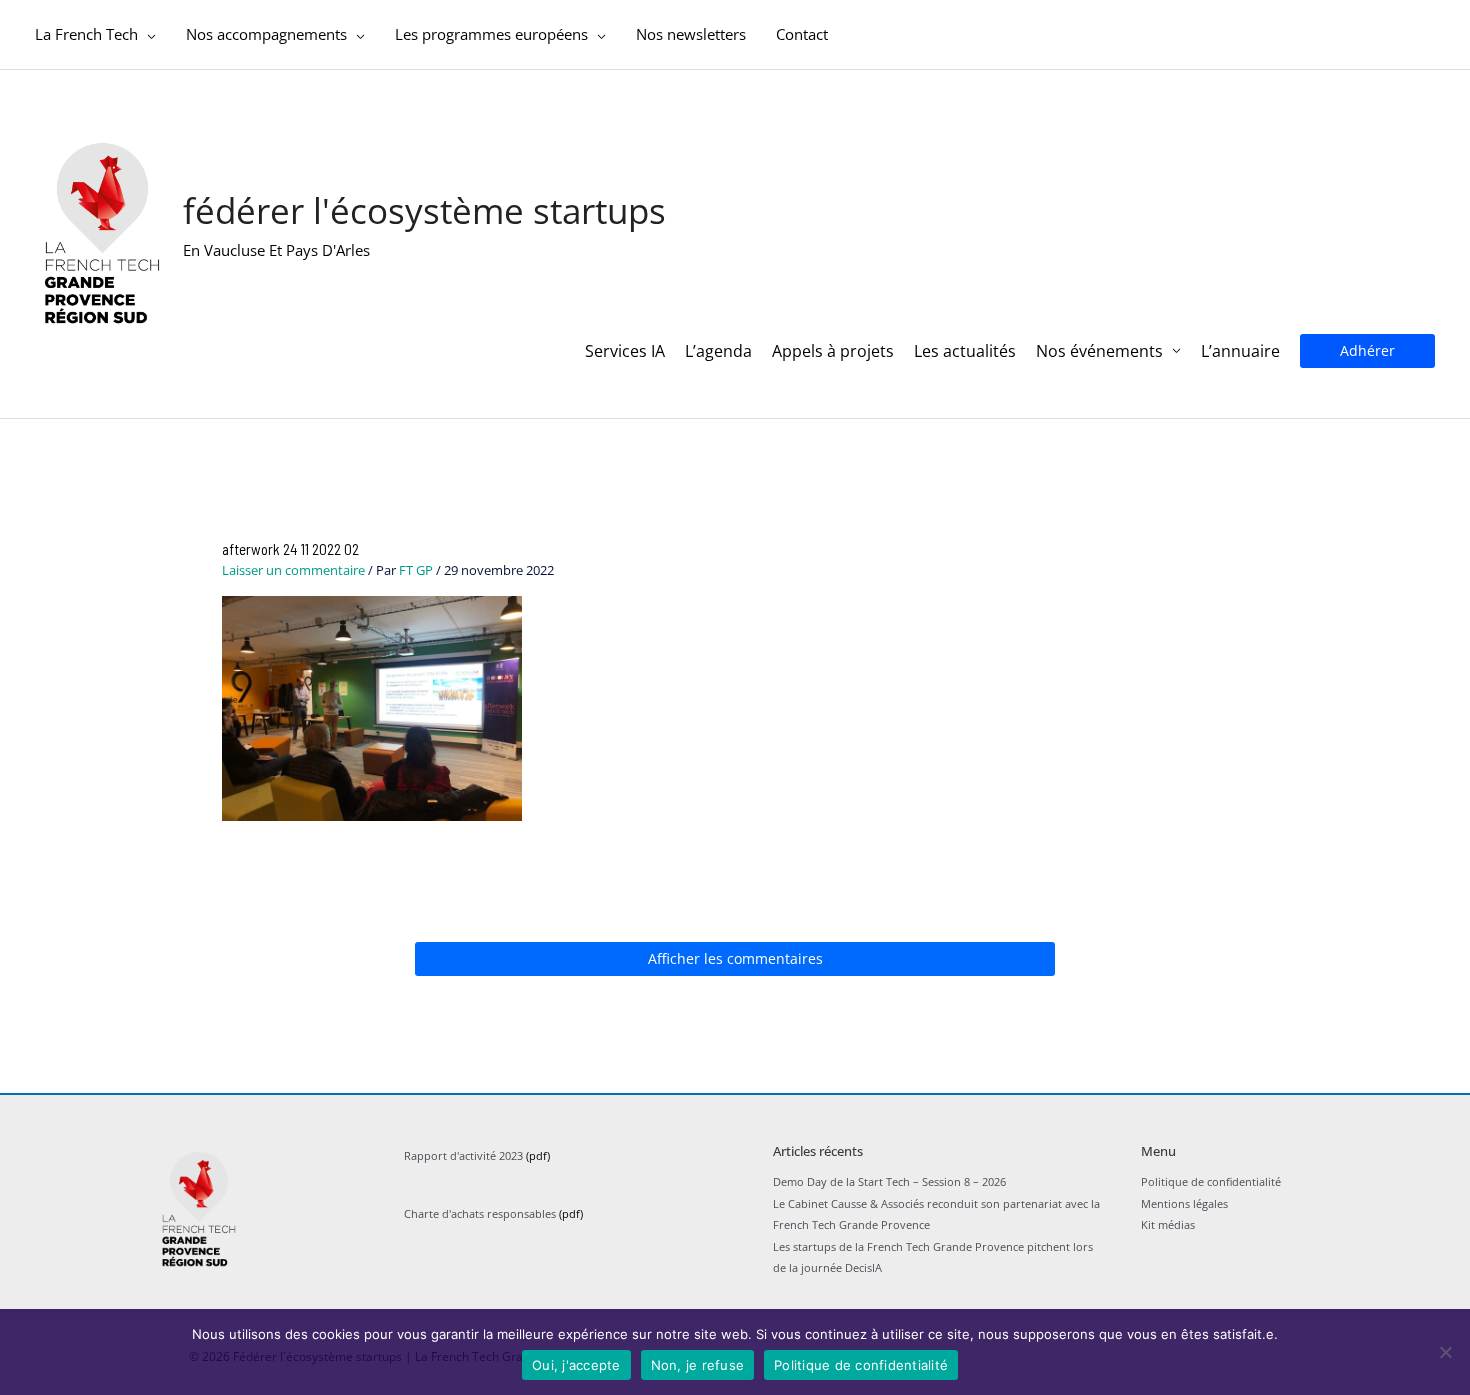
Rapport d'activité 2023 (463, 1155)
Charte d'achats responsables (480, 1213)
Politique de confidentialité (1211, 1181)
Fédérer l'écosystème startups (424, 210)
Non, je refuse (698, 1365)
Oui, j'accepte (576, 1365)
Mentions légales (1184, 1203)
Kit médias (1168, 1224)
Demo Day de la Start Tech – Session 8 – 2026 (889, 1181)
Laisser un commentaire (293, 570)
